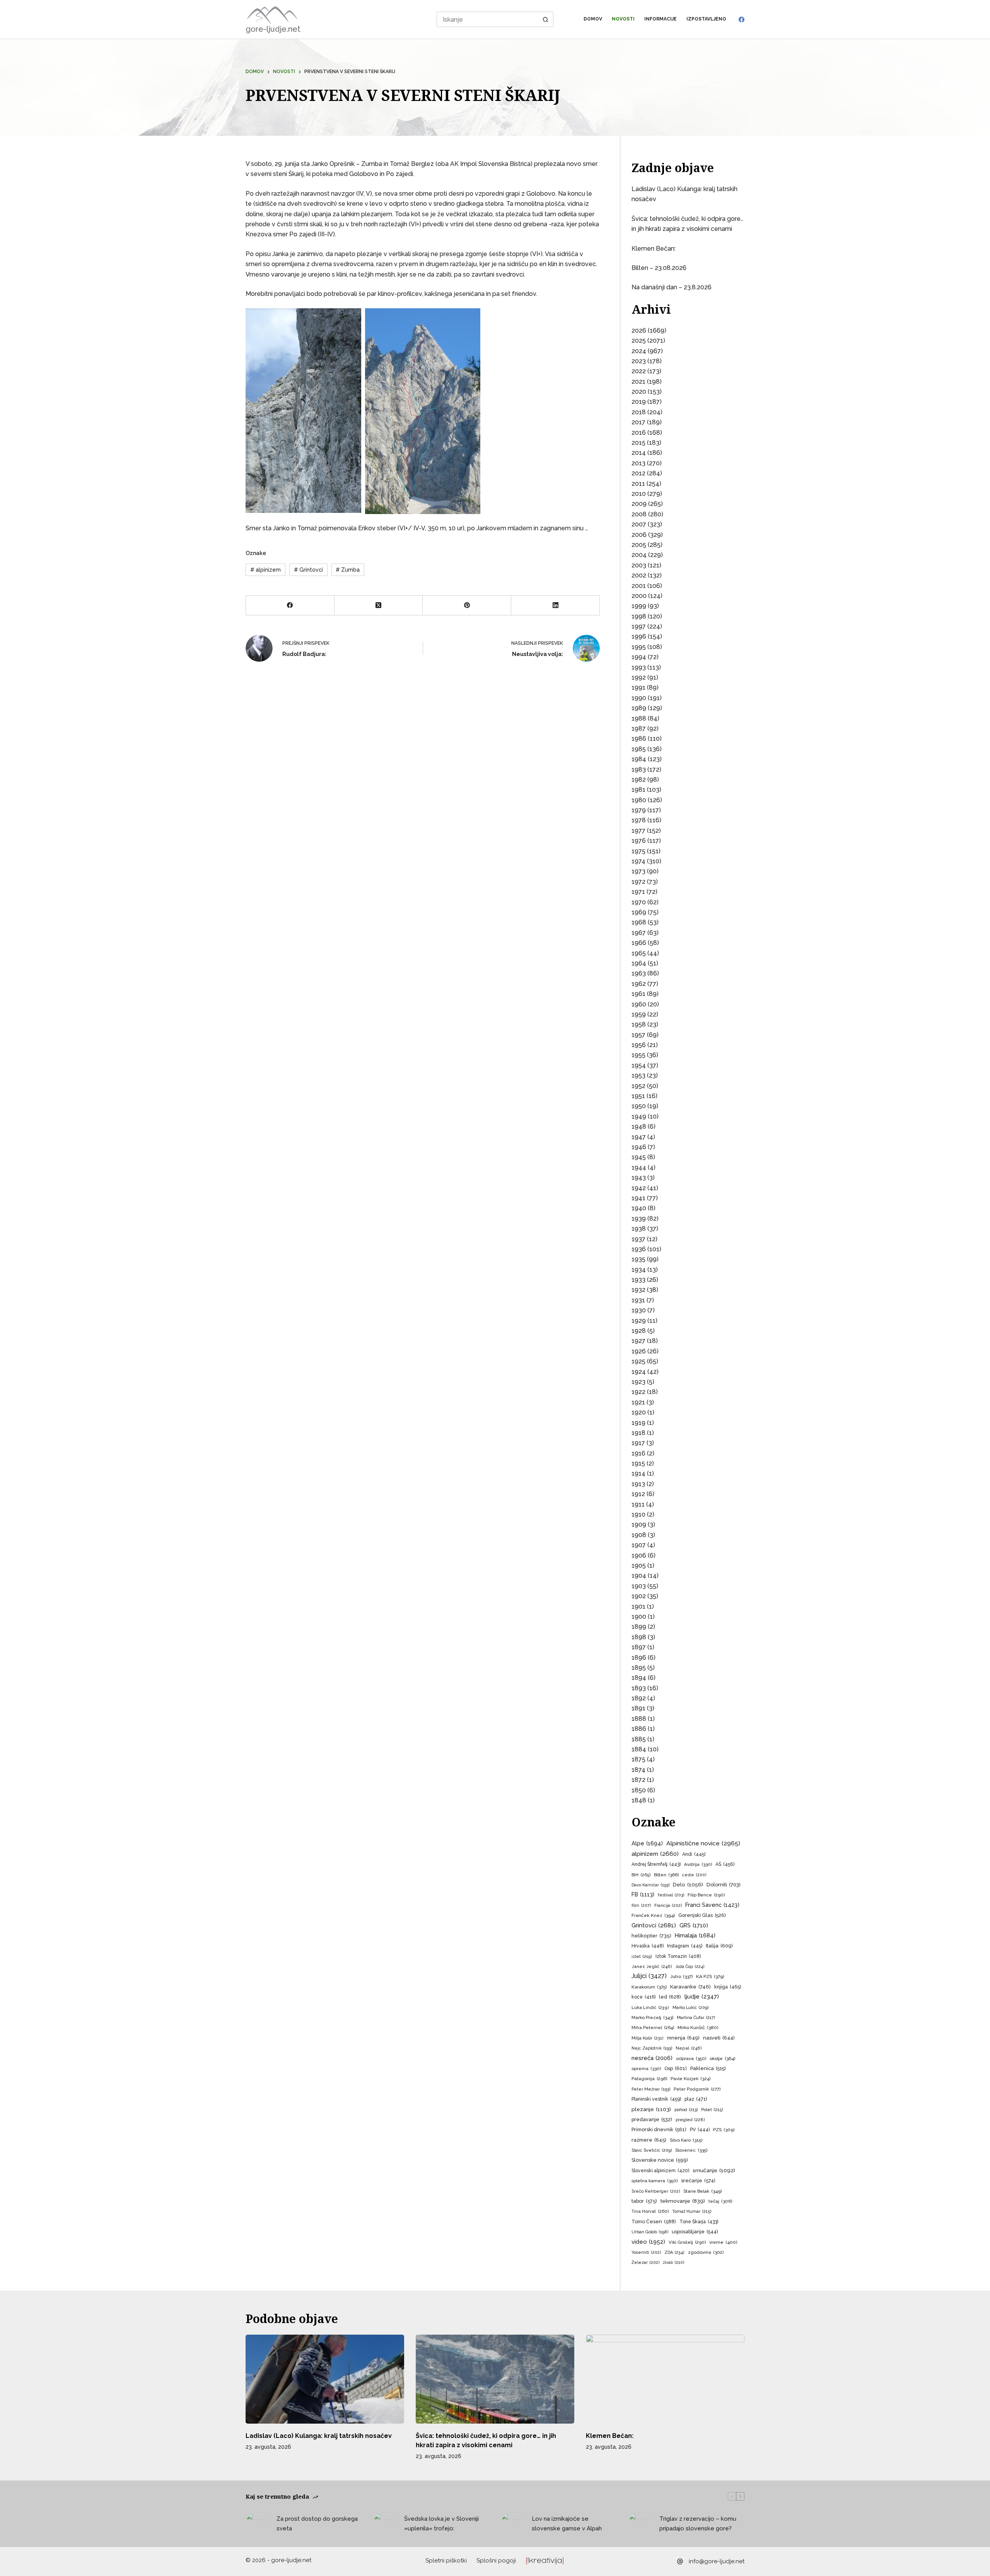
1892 (639, 1698)
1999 (639, 606)
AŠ (725, 1864)
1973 (638, 871)
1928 (639, 1331)
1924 (639, 1372)
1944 (639, 1168)
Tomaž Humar (692, 2211)
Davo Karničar (650, 1885)
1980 (639, 800)
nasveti (719, 2038)
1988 (639, 718)
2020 (639, 392)
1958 (639, 1024)
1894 (639, 1678)
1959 (639, 1014)
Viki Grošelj (687, 2242)
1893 (639, 1688)
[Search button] (546, 19)
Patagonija (649, 2079)
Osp (676, 2068)
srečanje (698, 2181)
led (670, 1997)
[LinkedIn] (556, 606)
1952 (638, 1086)
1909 (639, 1525)
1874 (638, 1770)
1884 (639, 1749)
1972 (638, 882)
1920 (639, 1412)
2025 (639, 341)
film (641, 1906)
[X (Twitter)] (379, 606)
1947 (639, 1137)
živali (673, 2263)
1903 (639, 1586)
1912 (638, 1494)
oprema (646, 2069)
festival (671, 1895)
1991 (638, 688)
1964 (639, 963)
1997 (639, 626)
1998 (639, 616)
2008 (639, 514)
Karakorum (649, 1987)
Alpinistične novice (703, 1843)
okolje (722, 2058)
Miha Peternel (653, 2028)
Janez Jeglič (652, 1967)
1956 (639, 1045)
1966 (639, 943)
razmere (649, 2140)
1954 (639, 1065)
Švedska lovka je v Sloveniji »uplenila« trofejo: (441, 2524)
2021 (638, 382)
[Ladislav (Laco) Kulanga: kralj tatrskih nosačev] (325, 2379)
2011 (638, 484)
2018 (639, 412)
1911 (638, 1504)
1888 (639, 1719)
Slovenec (691, 2150)
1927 (638, 1341)
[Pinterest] (467, 606)
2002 (639, 575)
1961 (638, 994)
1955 (638, 1055)
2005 (639, 545)
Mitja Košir (648, 2038)
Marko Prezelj (652, 2017)
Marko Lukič (690, 2008)
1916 (638, 1453)
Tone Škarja (699, 2222)
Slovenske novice (660, 2160)
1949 (639, 1116)
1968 (639, 922)
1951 (638, 1096)
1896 (639, 1658)
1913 (638, 1484)
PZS (724, 2130)
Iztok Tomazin (678, 1956)
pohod (686, 2110)
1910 (638, 1514)
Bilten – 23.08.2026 (659, 268)
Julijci (649, 1976)
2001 (639, 586)
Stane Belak (702, 2191)
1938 (639, 1229)
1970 (639, 902)
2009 (639, 504)
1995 (639, 647)
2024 (639, 351)
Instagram (685, 1946)
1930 (639, 1310)
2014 (639, 453)
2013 (638, 463)
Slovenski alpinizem (660, 2171)
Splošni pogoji (496, 2561)
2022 (639, 371)
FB (643, 1894)
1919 (638, 1423)
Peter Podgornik (697, 2089)
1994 (639, 657)
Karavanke (690, 1987)
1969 (639, 912)
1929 (639, 1321)
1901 (638, 1607)
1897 (639, 1647)
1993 (639, 667)
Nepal (689, 2048)
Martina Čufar (696, 2018)
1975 (638, 851)
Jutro (681, 1976)
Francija (668, 1906)
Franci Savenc (712, 1905)
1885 (639, 1739)
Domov (593, 19)
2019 (639, 402)
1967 (639, 933)
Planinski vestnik (656, 2099)
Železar (645, 2263)
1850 (639, 1790)
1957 (638, 1035)
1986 (639, 739)
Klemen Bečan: (654, 249)
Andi (694, 1854)
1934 (639, 1270)
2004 (639, 555)
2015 (638, 443)
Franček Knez (653, 1915)
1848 (639, 1800)
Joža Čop (690, 1967)
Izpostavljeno (706, 19)
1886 (639, 1729)
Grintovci (308, 570)
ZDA (674, 2252)
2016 (639, 433)
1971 (638, 892)
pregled (690, 2120)
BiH (641, 1875)
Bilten (666, 1875)
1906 (639, 1555)
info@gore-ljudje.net (717, 2561)
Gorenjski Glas (702, 1915)
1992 (639, 677)
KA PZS (710, 1976)
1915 (638, 1463)
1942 (639, 1188)
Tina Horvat (650, 2211)
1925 (638, 1361)
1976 (639, 841)
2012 (638, 473)
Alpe (647, 1843)
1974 (638, 861)
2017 (638, 422)
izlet (642, 1957)
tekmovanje (683, 2201)
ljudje (702, 1997)
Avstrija (698, 1864)
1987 (639, 729)
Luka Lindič (650, 2008)
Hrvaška (648, 1946)
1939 (639, 1219)
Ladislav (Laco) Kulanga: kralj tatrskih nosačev (319, 2436)
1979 (639, 810)
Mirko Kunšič (698, 2028)
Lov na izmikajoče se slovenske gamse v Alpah (567, 2524)
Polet (712, 2110)
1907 (639, 1545)
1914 (638, 1473)
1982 (639, 780)
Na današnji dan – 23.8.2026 (672, 287)
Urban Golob (650, 2232)
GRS (694, 1925)
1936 (639, 1249)
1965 (639, 953)
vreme (723, 2242)
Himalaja (695, 1935)
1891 (638, 1708)
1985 (639, 749)
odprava (691, 2058)
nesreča (652, 2058)
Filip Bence (706, 1895)
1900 (639, 1617)
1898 (639, 1637)
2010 (639, 494)
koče (643, 1997)
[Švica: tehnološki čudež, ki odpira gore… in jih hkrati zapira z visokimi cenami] (495, 2379)
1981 (638, 790)
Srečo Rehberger (656, 2191)
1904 (639, 1576)
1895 (639, 1668)
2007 (639, 524)
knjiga (728, 1987)
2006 (639, 535)
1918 (638, 1433)
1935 (638, 1259)
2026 (639, 331)
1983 (639, 770)
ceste (694, 1875)
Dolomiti (724, 1885)
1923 (638, 1382)
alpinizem (265, 570)
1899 (639, 1627)
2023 (639, 361)
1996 (639, 636)
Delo (688, 1884)
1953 (638, 1075)
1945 (639, 1157)
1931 (638, 1300)
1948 (639, 1127)
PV (700, 2130)
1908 (639, 1535)
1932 (638, 1290)
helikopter (651, 1936)
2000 (639, 596)
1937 (638, 1239)
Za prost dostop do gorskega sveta (317, 2524)
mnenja (683, 2038)
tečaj (720, 2201)
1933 (638, 1280)
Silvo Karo (686, 2140)
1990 (639, 698)
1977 (638, 831)
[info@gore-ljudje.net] (680, 2561)
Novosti (623, 19)
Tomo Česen (654, 2222)
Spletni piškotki (446, 2561)
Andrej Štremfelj (656, 1864)
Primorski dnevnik (659, 2129)
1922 (638, 1392)
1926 (639, 1351)
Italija (719, 1946)
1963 (639, 973)
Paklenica (708, 2068)
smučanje (714, 2170)
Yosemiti (646, 2252)
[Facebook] (742, 20)
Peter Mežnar (651, 2089)
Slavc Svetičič (652, 2150)
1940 (639, 1208)
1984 (639, 759)
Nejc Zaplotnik (652, 2048)
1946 (639, 1147)
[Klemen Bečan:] (665, 2379)
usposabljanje (695, 2232)
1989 (639, 708)
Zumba (348, 570)
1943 (639, 1178)
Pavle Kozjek (690, 2079)
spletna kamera (655, 2181)
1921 (638, 1402)
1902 (639, 1596)
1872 (638, 1780)
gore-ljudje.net (273, 29)
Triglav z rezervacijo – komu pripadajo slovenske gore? (698, 2524)
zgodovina (706, 2252)
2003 (639, 565)
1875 (638, 1759)
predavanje (652, 2119)
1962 (639, 984)
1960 (639, 1004)
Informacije (661, 19)
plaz (696, 2099)
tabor (644, 2201)
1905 (639, 1566)
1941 (638, 1198)
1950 (639, 1106)
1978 (639, 820)
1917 (638, 1443)
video (648, 2242)
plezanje (651, 2109)
